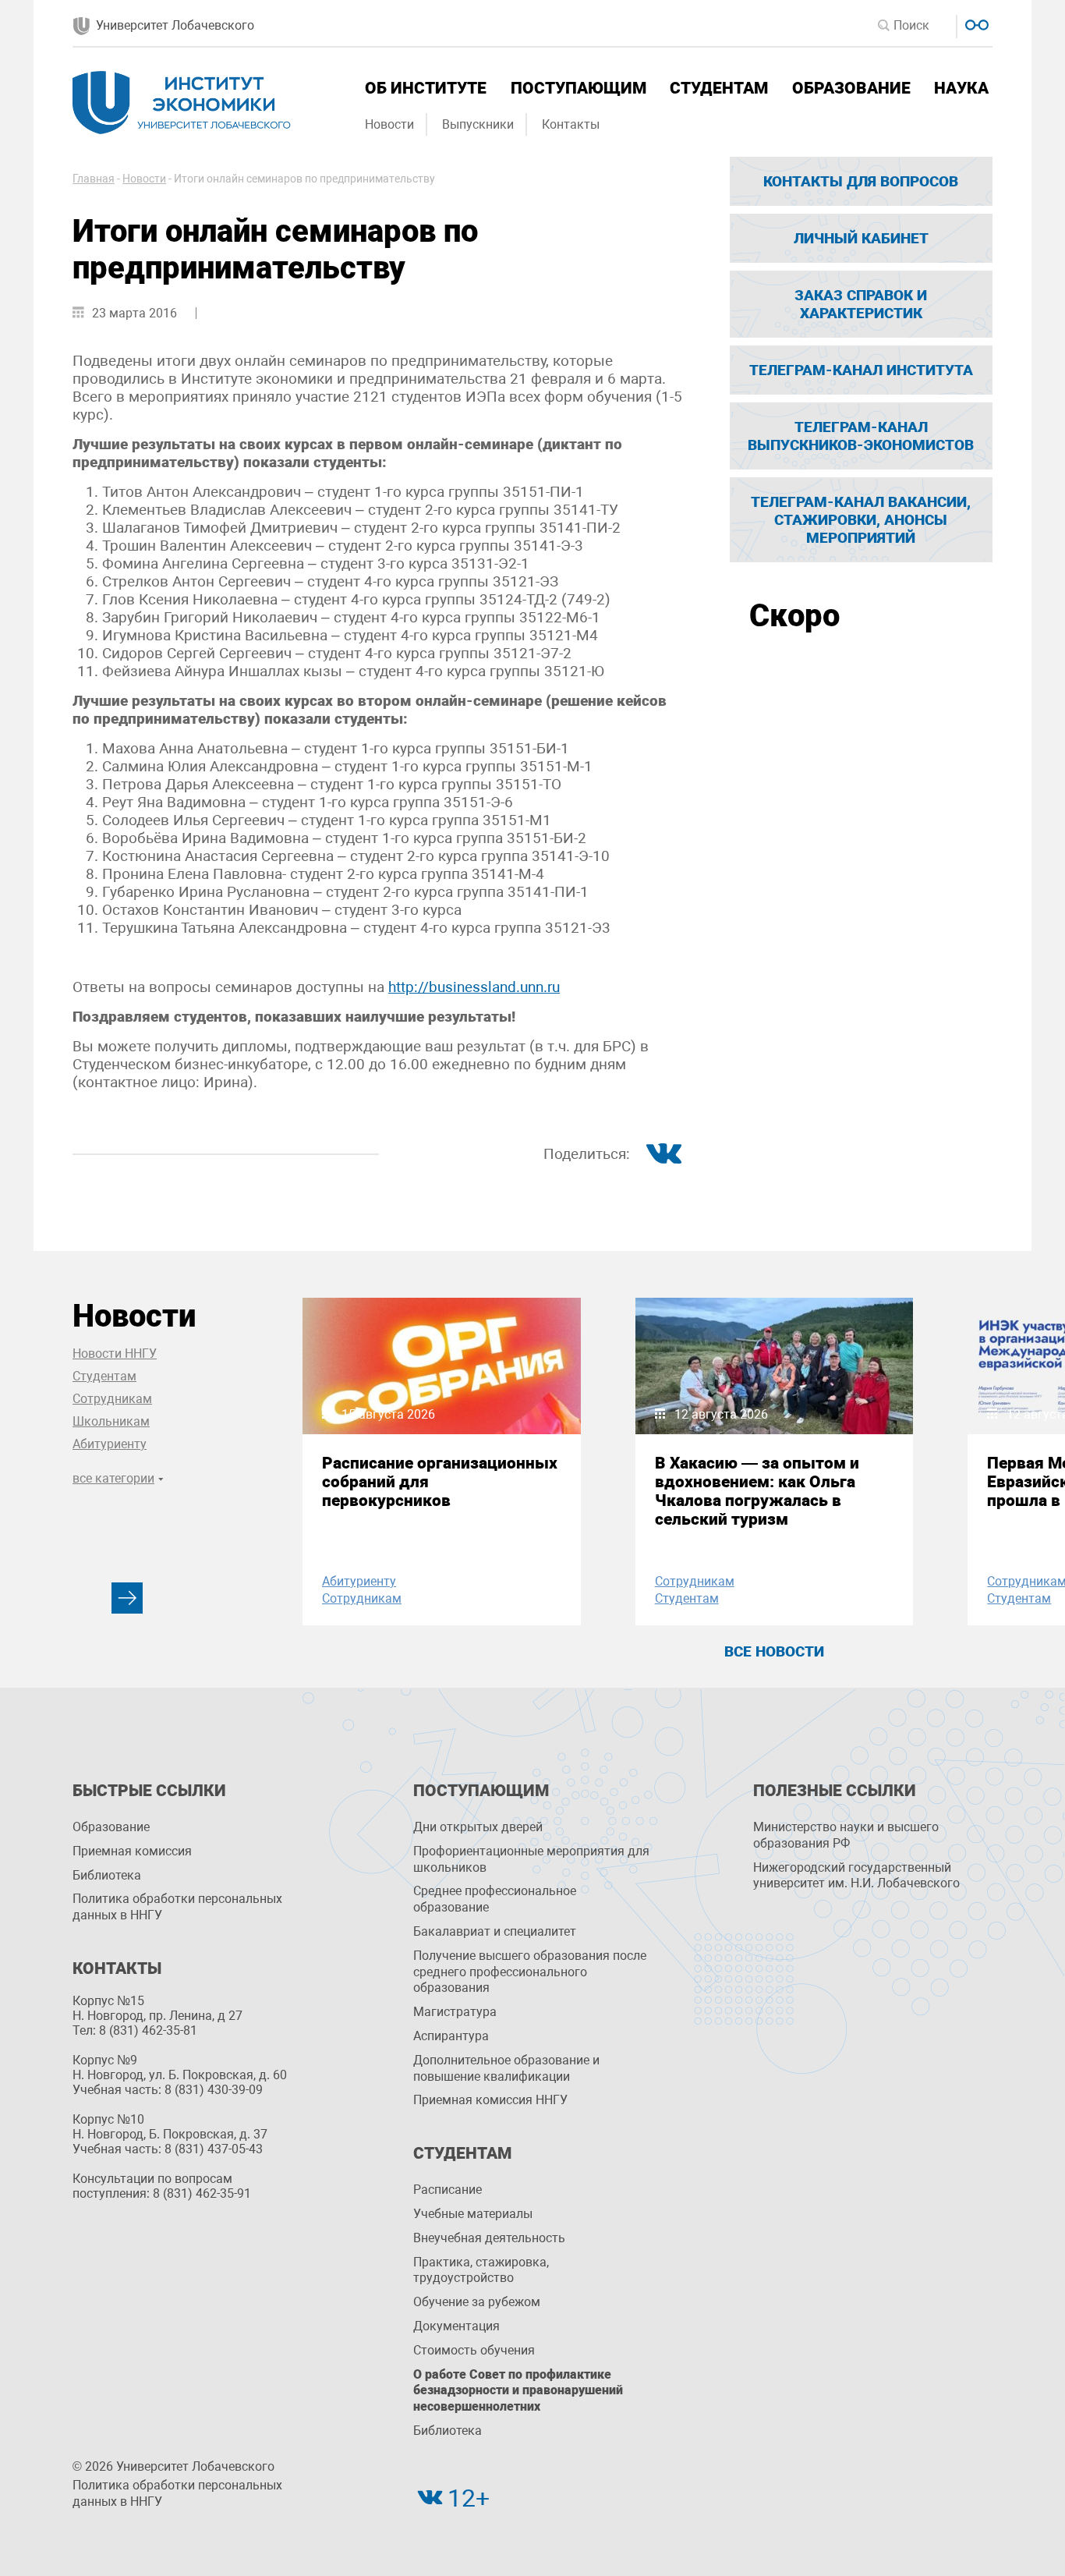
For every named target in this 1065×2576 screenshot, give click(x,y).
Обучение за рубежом (477, 2302)
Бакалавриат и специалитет (495, 1931)
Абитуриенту (110, 1444)
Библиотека (107, 1875)
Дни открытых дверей (478, 1827)
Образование (851, 88)
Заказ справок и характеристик (861, 304)
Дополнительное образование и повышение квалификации (506, 2068)
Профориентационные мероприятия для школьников (531, 1859)
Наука (961, 88)
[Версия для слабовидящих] (975, 23)
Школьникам (111, 1421)
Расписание (448, 2190)
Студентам (719, 88)
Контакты (571, 124)
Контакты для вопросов (861, 181)
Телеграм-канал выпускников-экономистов (861, 436)
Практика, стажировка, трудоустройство (481, 2270)
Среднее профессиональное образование (495, 1899)
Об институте (426, 88)
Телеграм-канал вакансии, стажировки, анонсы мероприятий (861, 520)
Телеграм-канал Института (861, 370)
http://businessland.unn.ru (474, 987)
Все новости (774, 1651)
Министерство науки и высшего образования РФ (846, 1835)
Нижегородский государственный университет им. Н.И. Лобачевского (856, 1876)
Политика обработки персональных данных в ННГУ (177, 1907)
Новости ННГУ (115, 1354)
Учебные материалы (473, 2214)
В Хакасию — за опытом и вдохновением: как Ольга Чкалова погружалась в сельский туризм (757, 1491)
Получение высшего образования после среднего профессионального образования (530, 1972)
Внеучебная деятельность (489, 2238)
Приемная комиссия (132, 1851)
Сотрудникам (112, 1399)
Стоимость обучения (474, 2350)
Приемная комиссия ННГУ (490, 2100)
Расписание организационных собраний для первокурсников (440, 1482)
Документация (456, 2326)
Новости (389, 124)
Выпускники (478, 124)
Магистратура (455, 2012)
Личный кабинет (861, 238)
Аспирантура (451, 2036)
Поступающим (578, 88)
